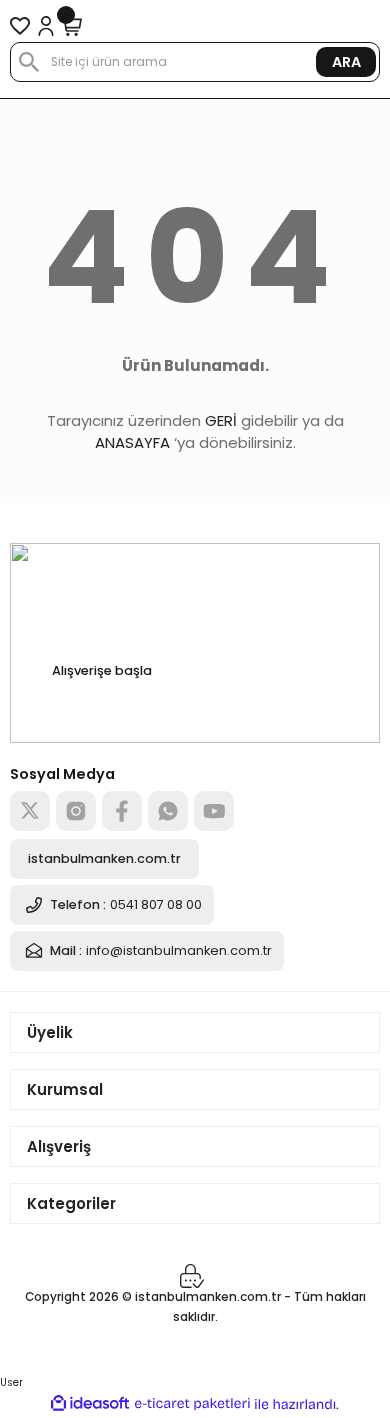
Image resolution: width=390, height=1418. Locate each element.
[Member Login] (46, 26)
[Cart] (72, 26)
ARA (346, 62)
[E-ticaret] (192, 1404)
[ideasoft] (90, 1404)
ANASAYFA (132, 442)
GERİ (221, 420)
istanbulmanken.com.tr (104, 858)
